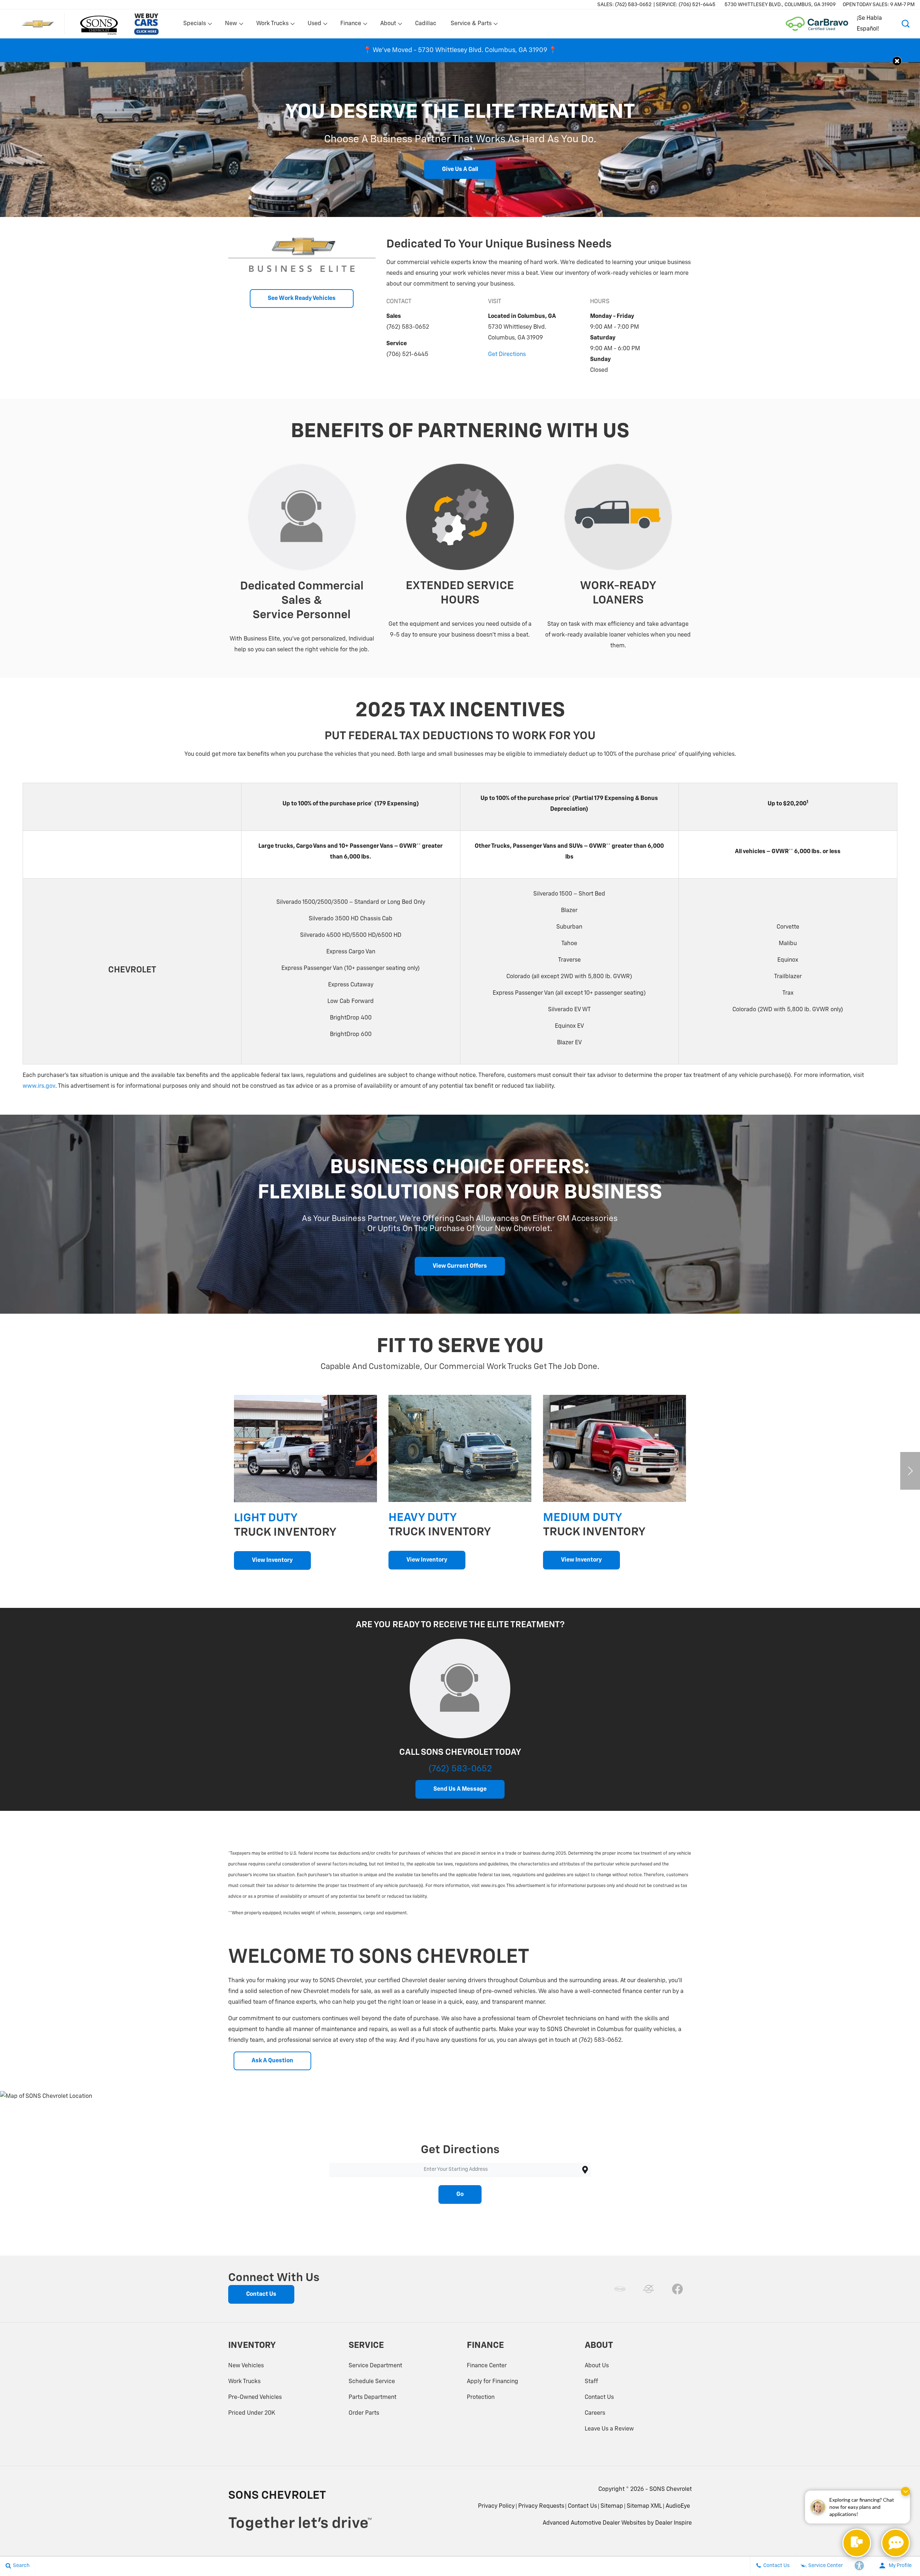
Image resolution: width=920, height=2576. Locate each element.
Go (460, 2195)
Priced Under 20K (252, 2413)
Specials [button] (194, 25)
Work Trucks (244, 2382)
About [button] (388, 25)
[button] (906, 24)
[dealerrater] (649, 2289)
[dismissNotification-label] (905, 2491)
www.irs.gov (39, 1086)
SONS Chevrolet (671, 2489)
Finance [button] (351, 25)
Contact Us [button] (261, 2294)
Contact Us (599, 2397)
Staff (591, 2382)
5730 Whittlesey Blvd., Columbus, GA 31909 (780, 5)
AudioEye (678, 2506)
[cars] (620, 2289)
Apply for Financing (493, 2382)
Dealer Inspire (673, 2523)
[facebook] (677, 2289)
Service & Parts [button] (471, 25)
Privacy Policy (496, 2506)
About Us (597, 2366)
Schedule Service (372, 2382)
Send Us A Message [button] (460, 1789)
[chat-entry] (857, 2543)
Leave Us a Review (609, 2429)
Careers (595, 2413)
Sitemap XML (644, 2506)
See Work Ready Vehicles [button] (302, 299)
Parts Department (372, 2397)
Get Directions (507, 355)
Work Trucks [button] (272, 25)
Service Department (375, 2366)
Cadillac (426, 24)
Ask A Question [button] (272, 2061)
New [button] (232, 25)
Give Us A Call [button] (460, 170)
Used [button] (315, 25)
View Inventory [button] (272, 1560)
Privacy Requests (541, 2506)
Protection (481, 2397)
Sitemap (612, 2506)
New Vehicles (246, 2366)
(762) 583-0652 (460, 1769)
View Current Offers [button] (460, 1266)
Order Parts (364, 2413)
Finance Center (487, 2366)
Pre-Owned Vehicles (255, 2397)
